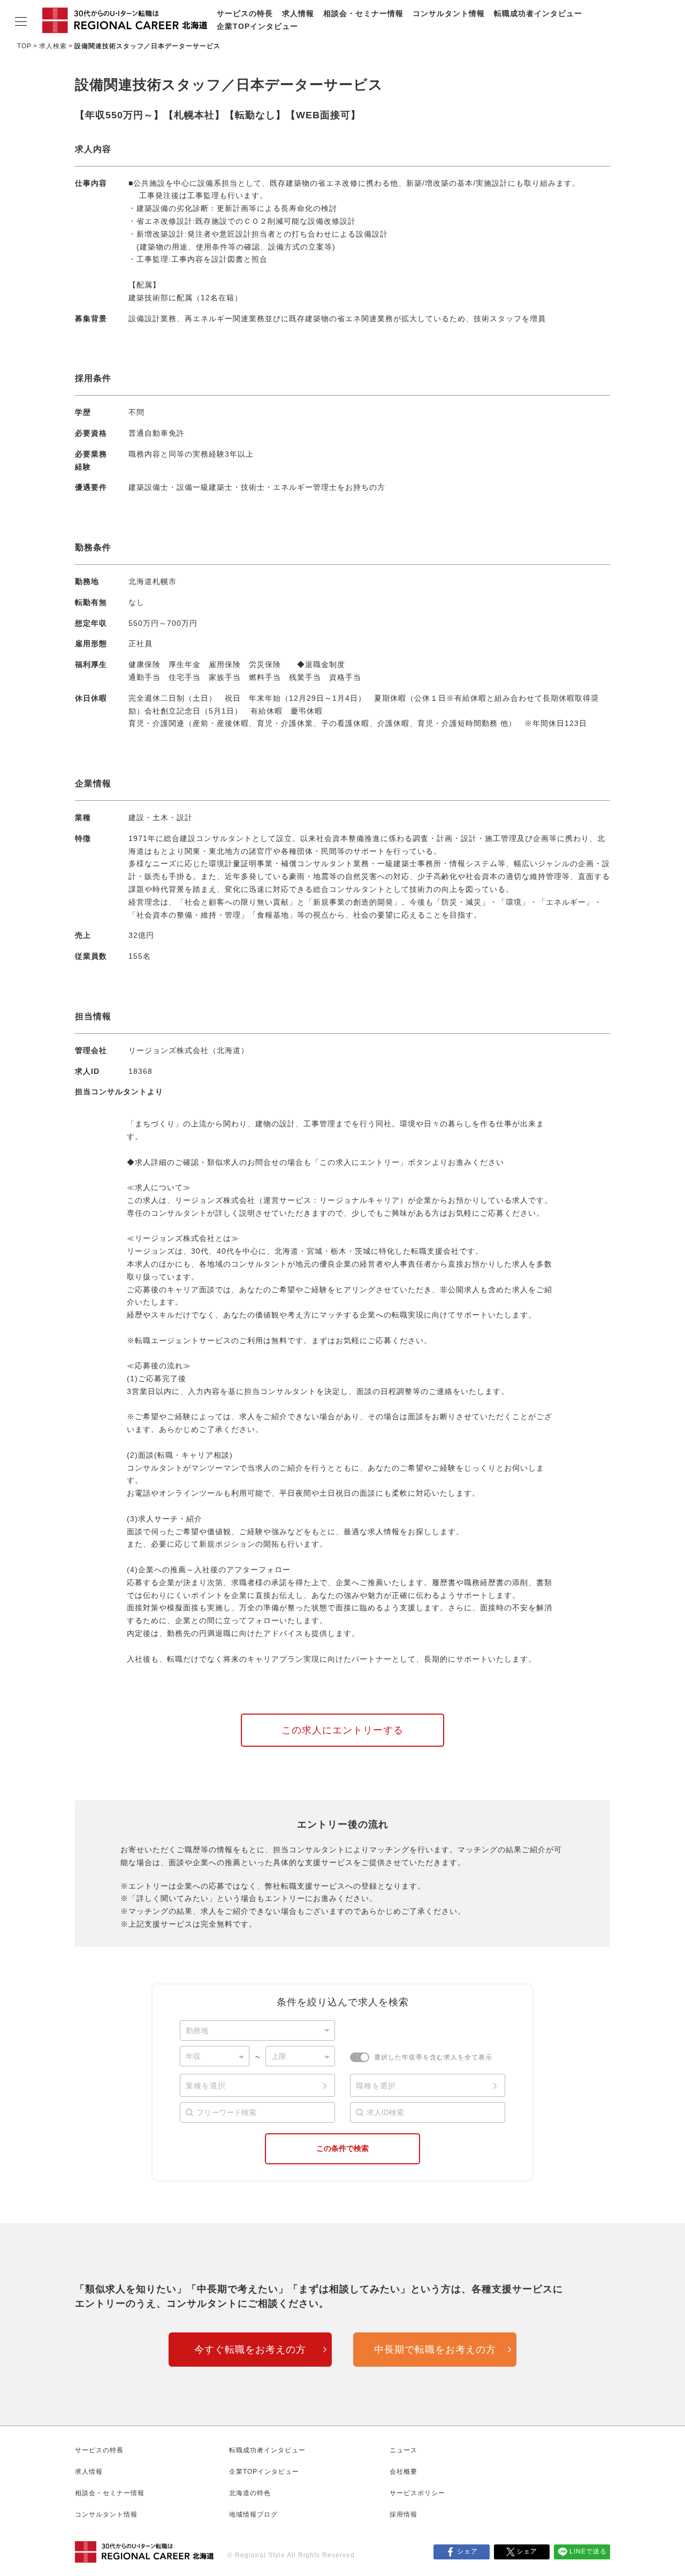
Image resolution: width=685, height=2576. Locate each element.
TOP (24, 46)
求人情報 (298, 13)
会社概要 (404, 2472)
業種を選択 (206, 2086)
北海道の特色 (250, 2493)
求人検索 (53, 46)
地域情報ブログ (253, 2514)
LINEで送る (588, 2551)
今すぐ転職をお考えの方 (250, 2350)
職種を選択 (376, 2086)
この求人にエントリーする (342, 1730)
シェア (467, 2551)
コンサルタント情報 (449, 13)
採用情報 (404, 2514)
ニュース (404, 2450)
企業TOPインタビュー (257, 26)
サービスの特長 (245, 13)
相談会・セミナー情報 (363, 13)
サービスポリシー (417, 2493)
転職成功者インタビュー (538, 13)
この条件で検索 (342, 2148)
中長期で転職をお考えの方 (435, 2350)
